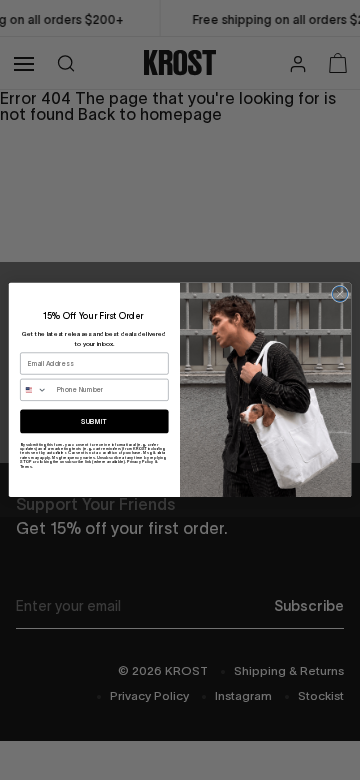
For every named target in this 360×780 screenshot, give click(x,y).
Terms (26, 466)
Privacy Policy (140, 462)
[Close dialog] (339, 293)
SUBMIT (94, 422)
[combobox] (37, 389)
